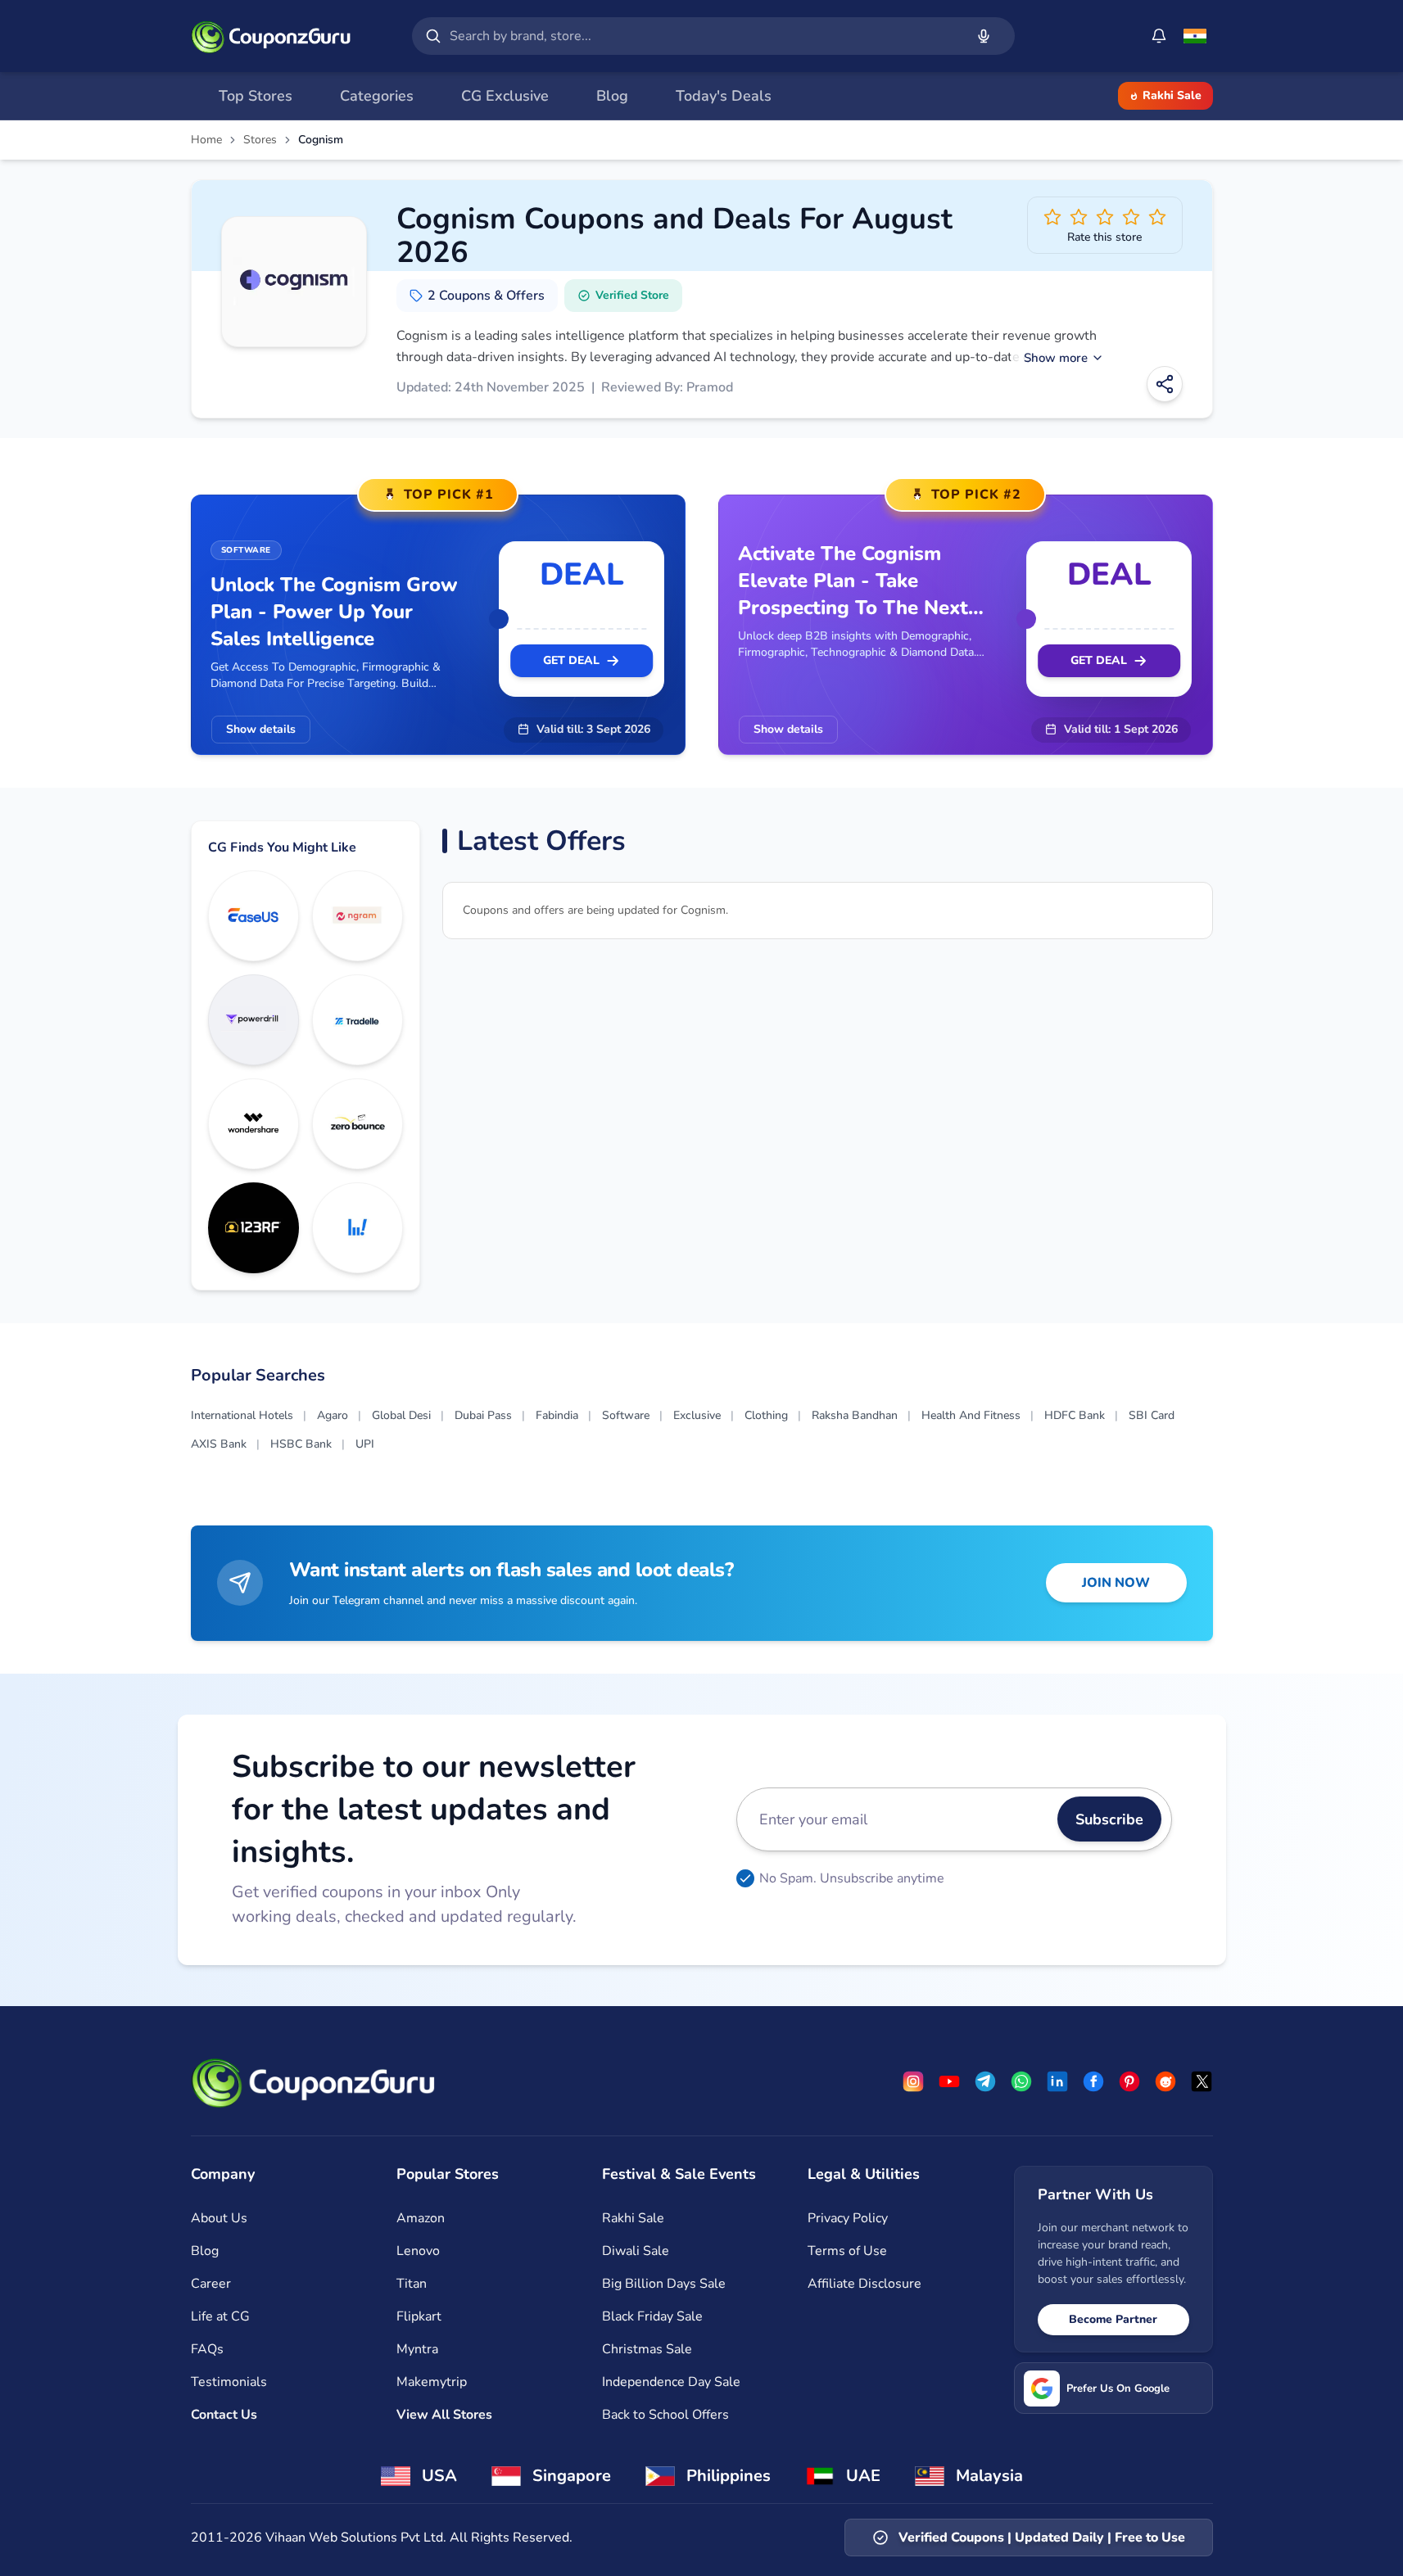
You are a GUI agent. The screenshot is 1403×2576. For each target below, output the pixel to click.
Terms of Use (847, 2251)
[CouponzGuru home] (271, 36)
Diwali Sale (636, 2251)
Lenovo (418, 2251)
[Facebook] (1093, 2081)
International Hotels (242, 1415)
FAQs (207, 2349)
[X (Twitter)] (1202, 2081)
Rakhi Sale (1172, 95)
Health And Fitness (971, 1415)
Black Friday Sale (652, 2316)
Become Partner (1113, 2319)
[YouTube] (949, 2081)
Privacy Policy (848, 2218)
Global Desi (401, 1415)
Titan (412, 2284)
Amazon (421, 2218)
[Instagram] (913, 2081)
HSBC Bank (301, 1444)
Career (211, 2284)
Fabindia (557, 1415)
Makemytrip (432, 2382)
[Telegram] (985, 2081)
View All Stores (444, 2415)
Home (206, 140)
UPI (365, 1444)
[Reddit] (1165, 2081)
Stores (260, 140)
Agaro (333, 1415)
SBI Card (1152, 1415)
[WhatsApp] (1021, 2081)
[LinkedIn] (1057, 2081)
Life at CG (220, 2316)
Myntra (417, 2349)
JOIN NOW (1116, 1583)
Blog (205, 2251)
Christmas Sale (647, 2349)
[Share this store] (1165, 384)
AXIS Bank (219, 1444)
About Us (219, 2218)
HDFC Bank (1075, 1415)
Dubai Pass (483, 1415)
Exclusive (697, 1415)
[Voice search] (984, 36)
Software (626, 1415)
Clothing (766, 1415)
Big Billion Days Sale (664, 2284)
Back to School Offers (665, 2415)
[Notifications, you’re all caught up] (1159, 36)
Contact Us (224, 2415)
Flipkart (419, 2316)
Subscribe (1109, 1819)
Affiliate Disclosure (864, 2284)
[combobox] (704, 36)
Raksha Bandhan (855, 1415)
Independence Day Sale (671, 2382)
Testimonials (229, 2382)
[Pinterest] (1129, 2081)
